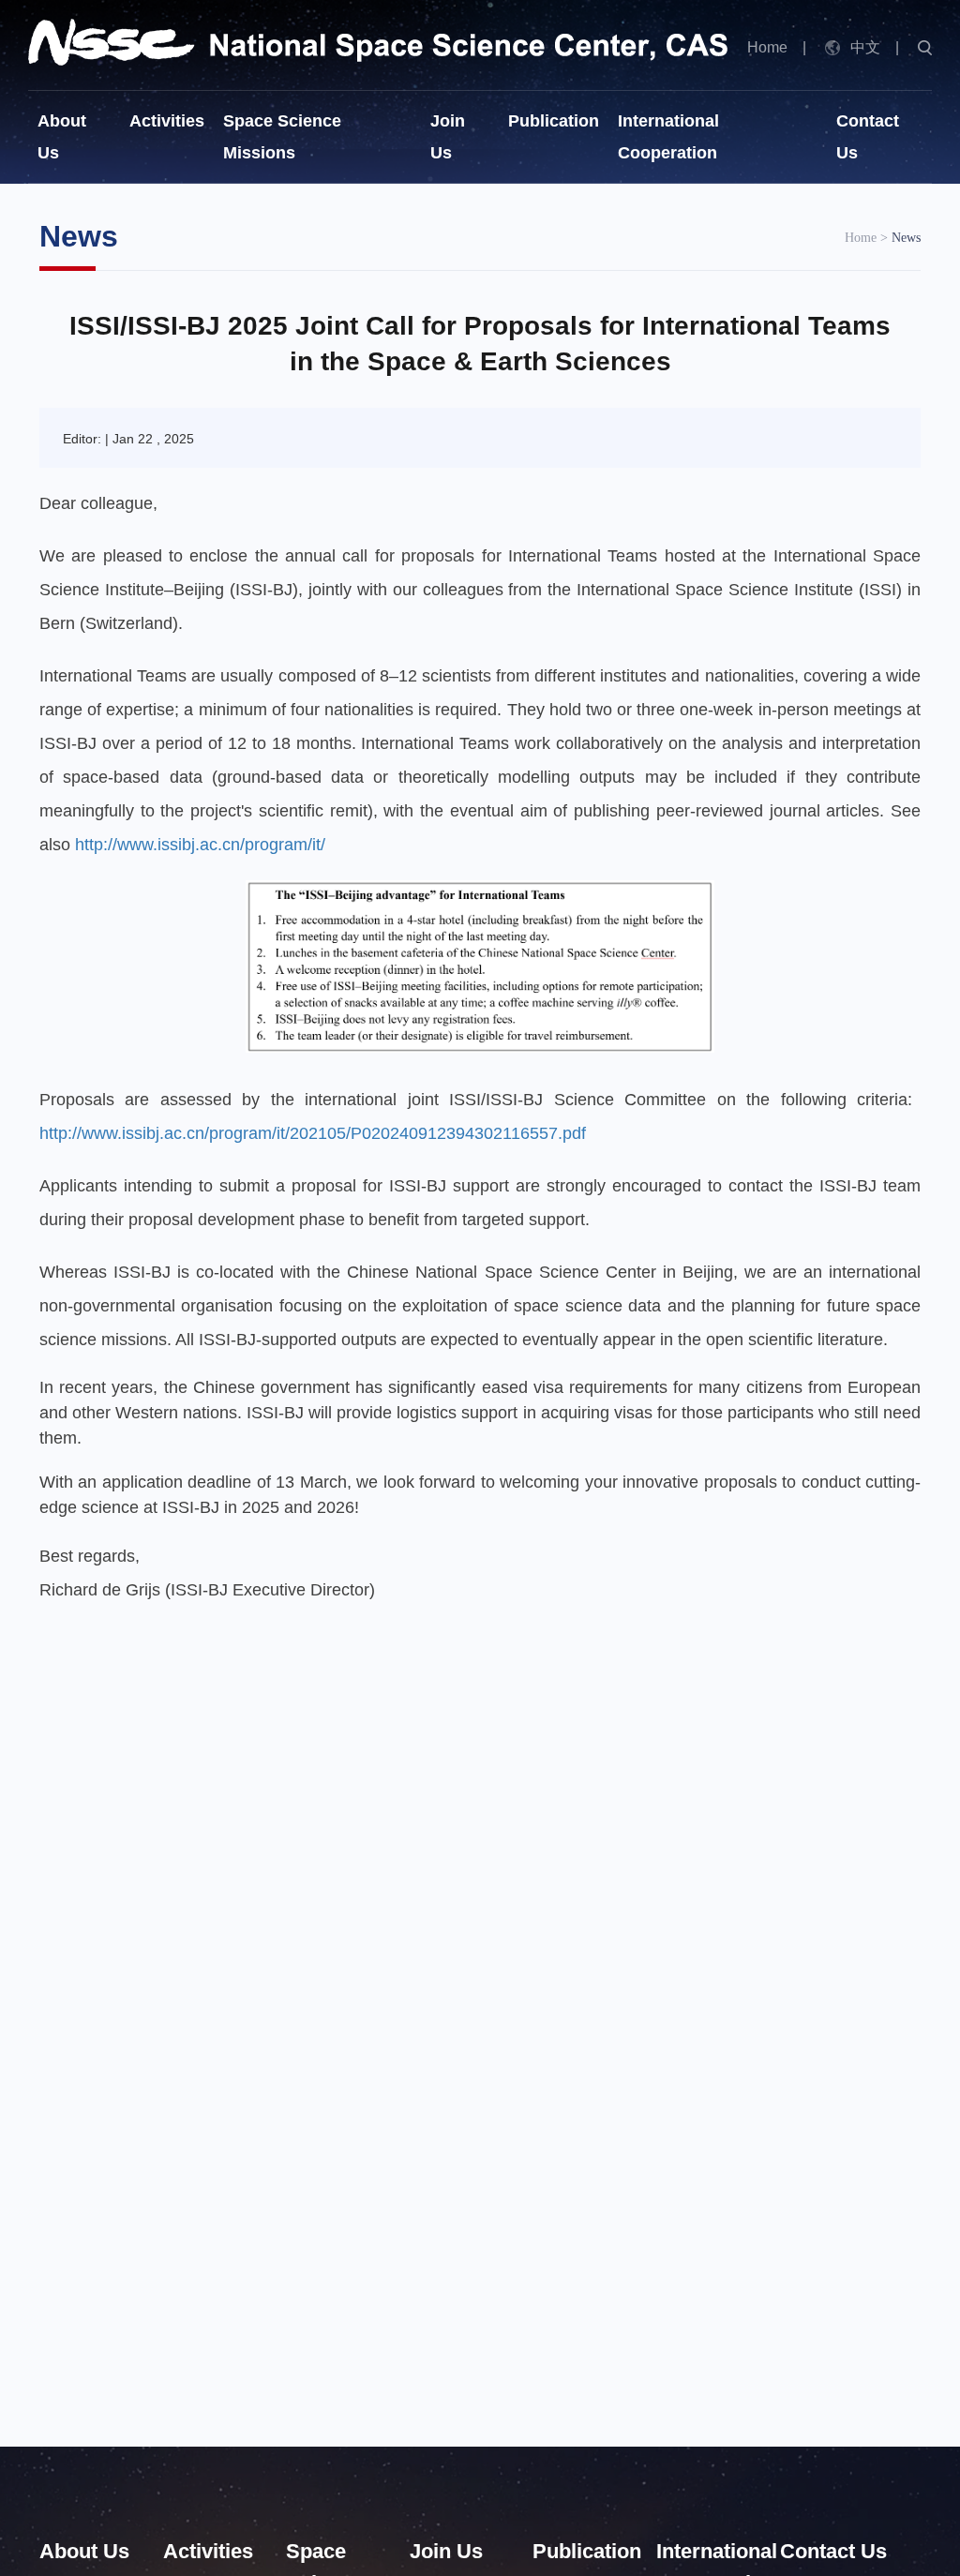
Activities (167, 121)
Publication (554, 121)
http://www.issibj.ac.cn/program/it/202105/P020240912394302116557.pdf (313, 1133)
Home (767, 47)
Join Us (446, 2551)
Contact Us (833, 2551)
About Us (84, 2551)
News (906, 238)
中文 (865, 47)
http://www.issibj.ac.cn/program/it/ (200, 845)
